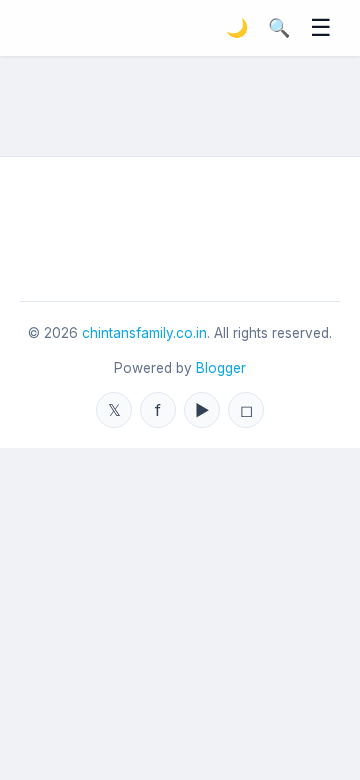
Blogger (221, 368)
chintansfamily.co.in (144, 333)
